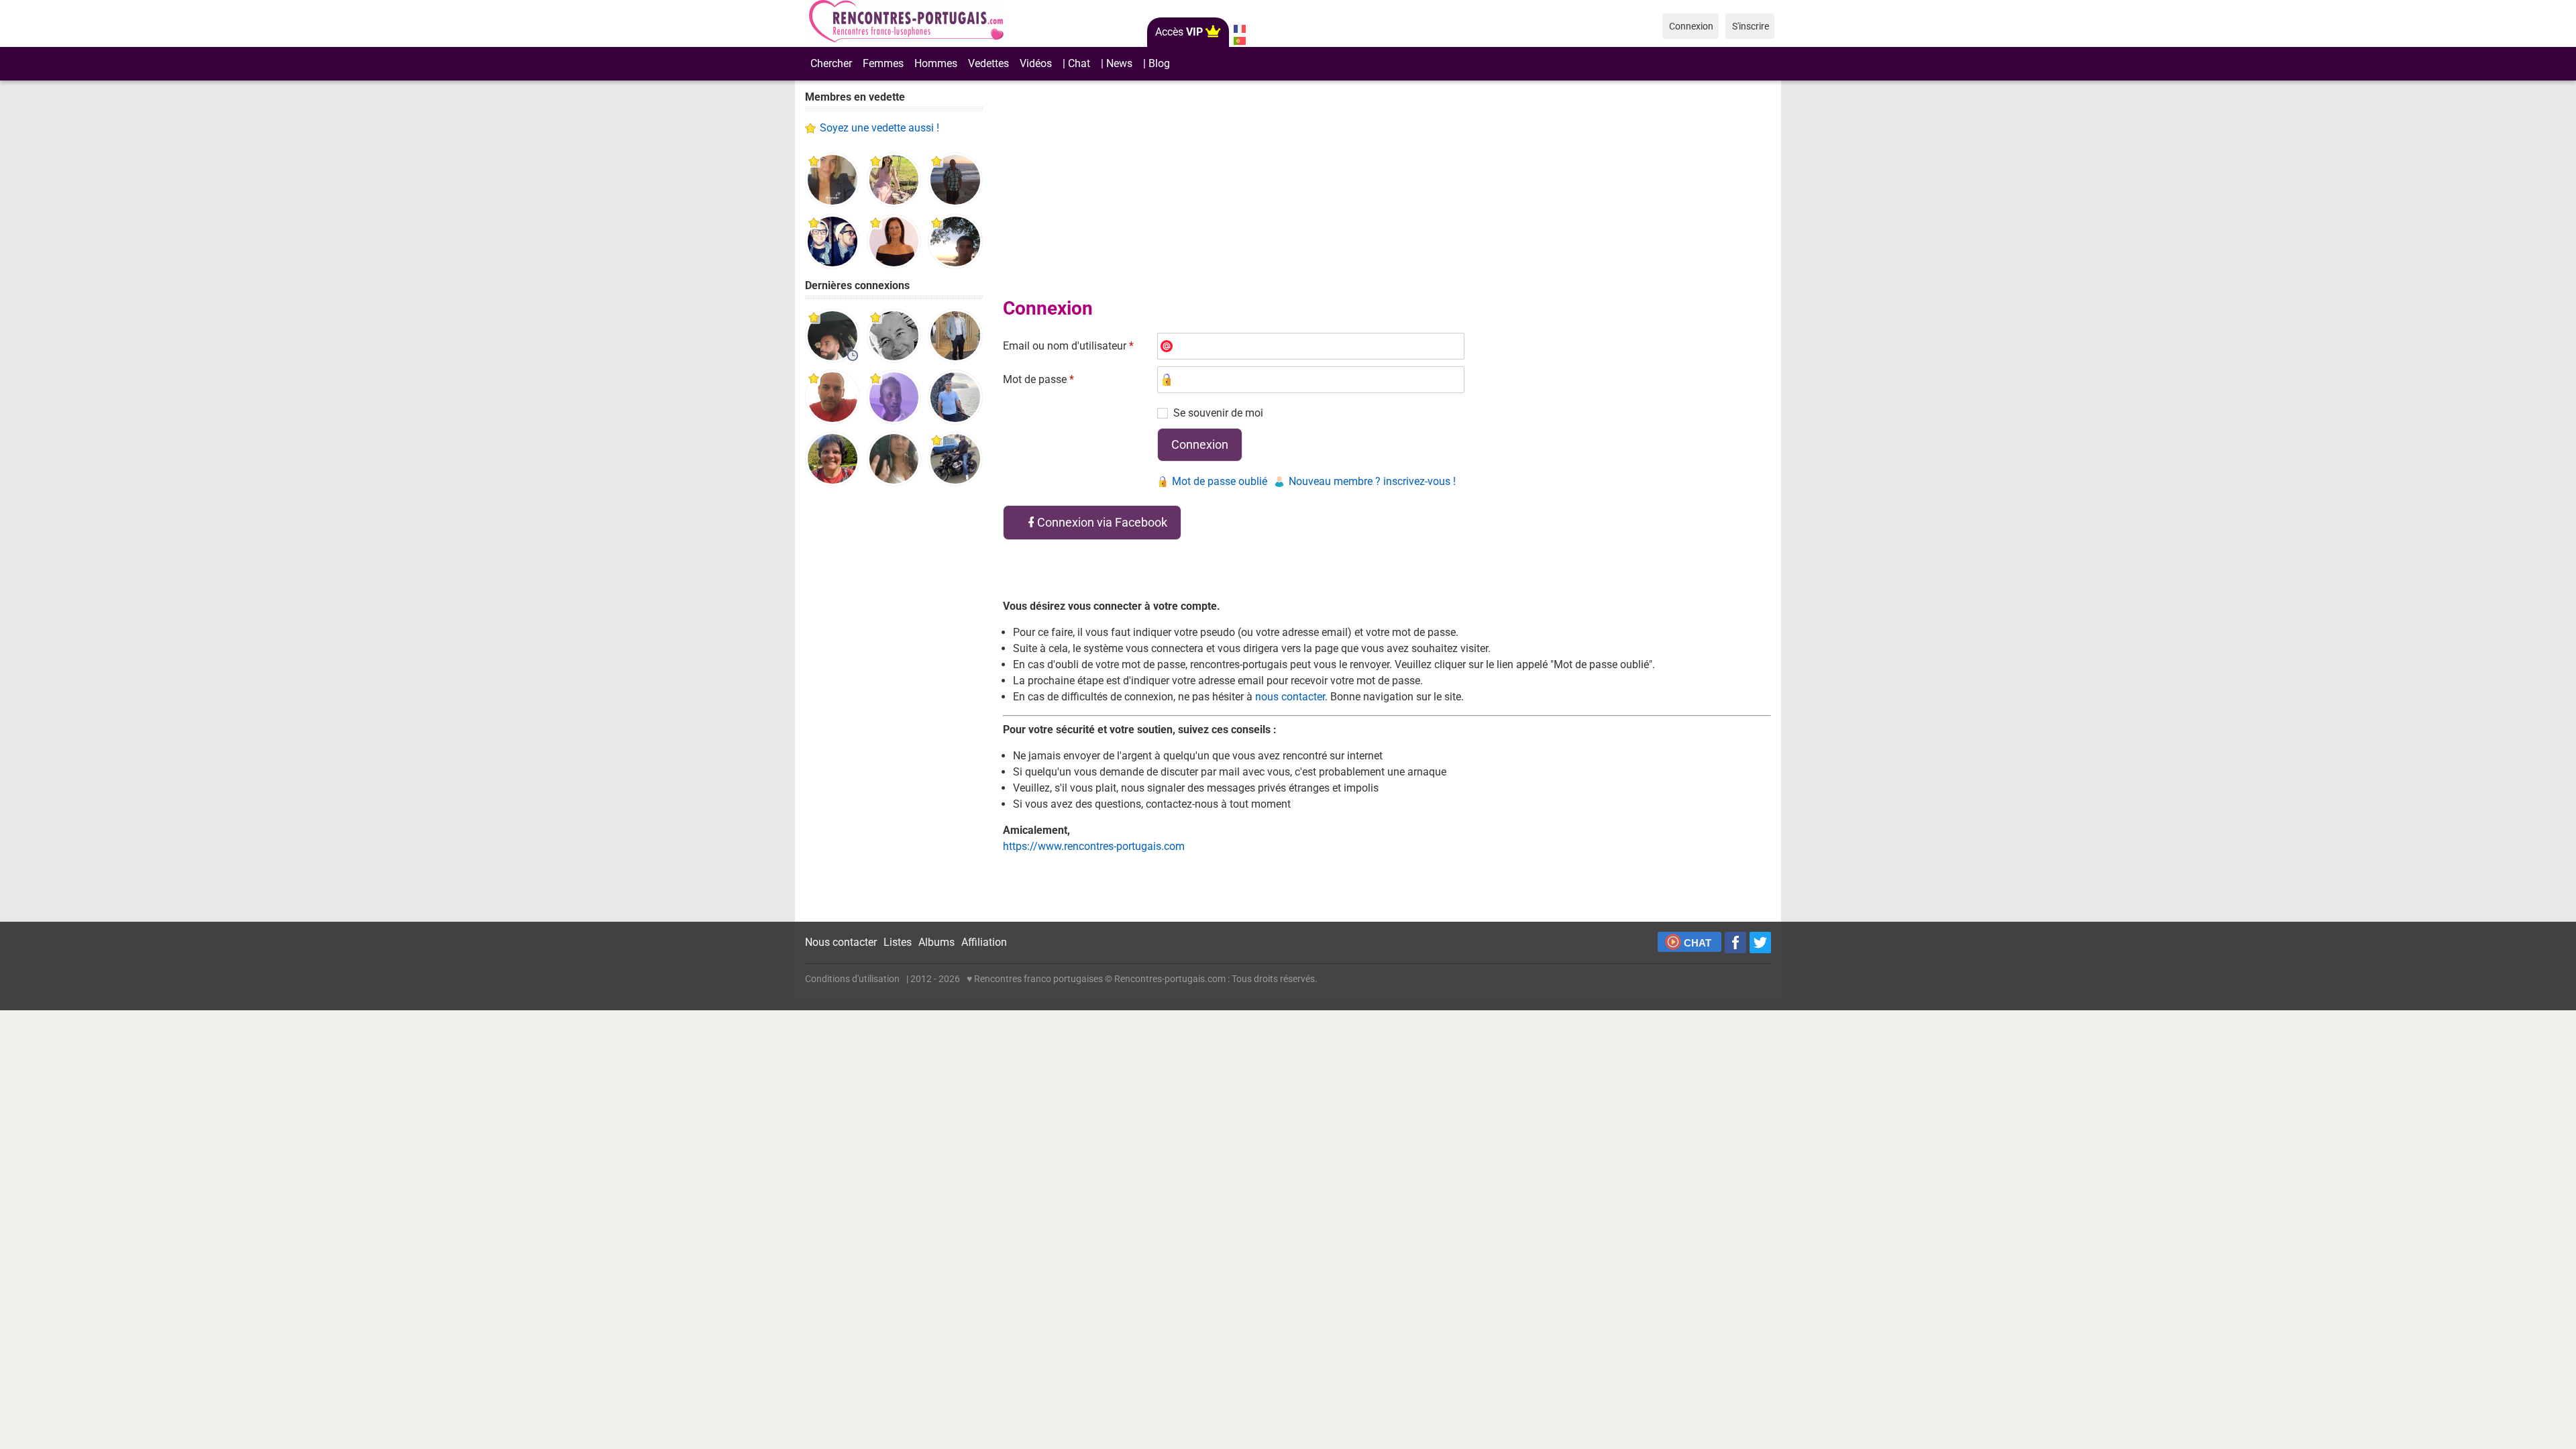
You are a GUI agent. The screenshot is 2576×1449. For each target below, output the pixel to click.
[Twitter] (1760, 943)
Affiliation (984, 942)
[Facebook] (1735, 943)
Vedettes (988, 63)
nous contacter (1290, 697)
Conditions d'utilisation (852, 979)
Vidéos (1036, 63)
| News (1117, 63)
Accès (1179, 32)
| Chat (1076, 63)
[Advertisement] (894, 704)
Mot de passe (1038, 379)
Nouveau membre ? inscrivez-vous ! (1372, 481)
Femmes (883, 63)
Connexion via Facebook (1102, 522)
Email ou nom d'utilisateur (1068, 346)
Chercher (831, 63)
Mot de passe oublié (1220, 481)
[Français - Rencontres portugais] (1239, 29)
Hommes (936, 63)
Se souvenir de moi (1218, 413)
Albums (936, 942)
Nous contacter (841, 942)
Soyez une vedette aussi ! (879, 128)
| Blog (1157, 63)
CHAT (1698, 943)
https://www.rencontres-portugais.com (1094, 846)
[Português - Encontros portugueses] (1239, 41)
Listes (898, 942)
